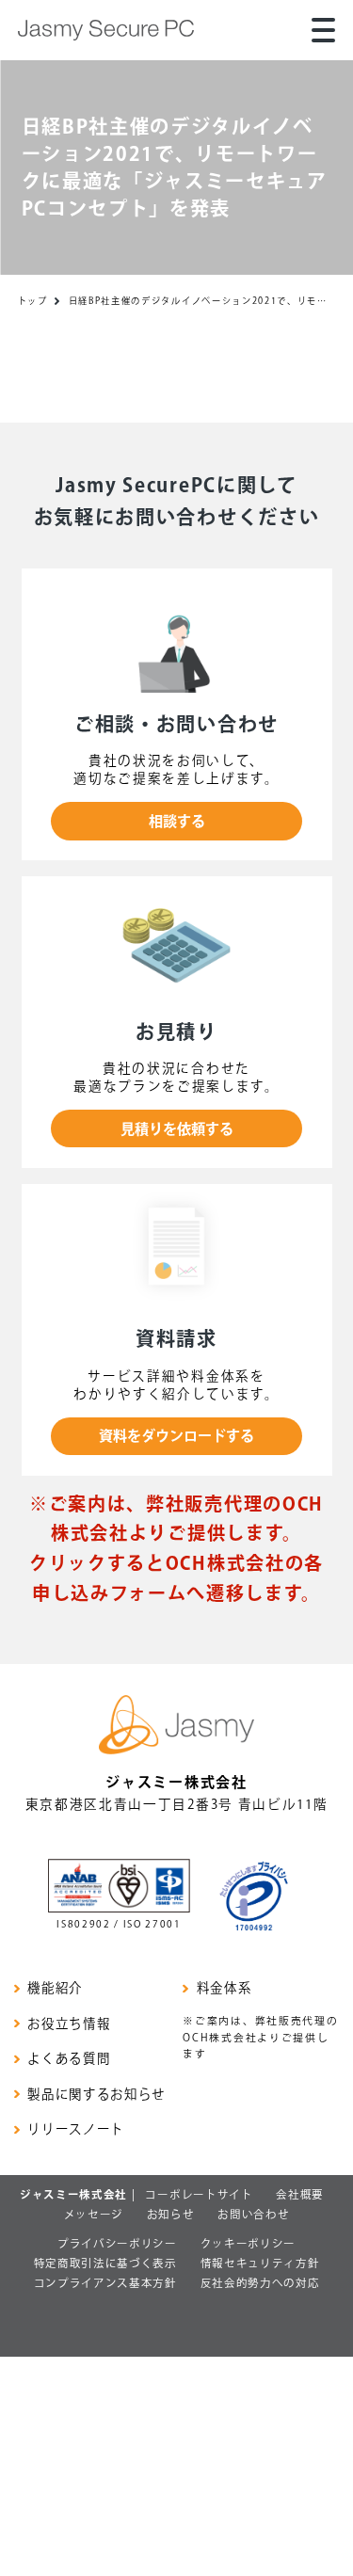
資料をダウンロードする (176, 1436)
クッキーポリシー (248, 2243)
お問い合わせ (253, 2214)
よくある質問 (69, 2059)
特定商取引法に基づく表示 (105, 2263)
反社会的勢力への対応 (260, 2283)
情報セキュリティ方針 (260, 2263)
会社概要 (300, 2194)
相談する (177, 821)
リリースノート (76, 2129)
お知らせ (171, 2214)
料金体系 (224, 1988)
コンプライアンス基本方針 (105, 2283)
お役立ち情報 (69, 2024)
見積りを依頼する (177, 1129)
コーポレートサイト (199, 2194)
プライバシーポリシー (117, 2243)
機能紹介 (55, 1988)
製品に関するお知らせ (96, 2095)
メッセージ (94, 2214)
